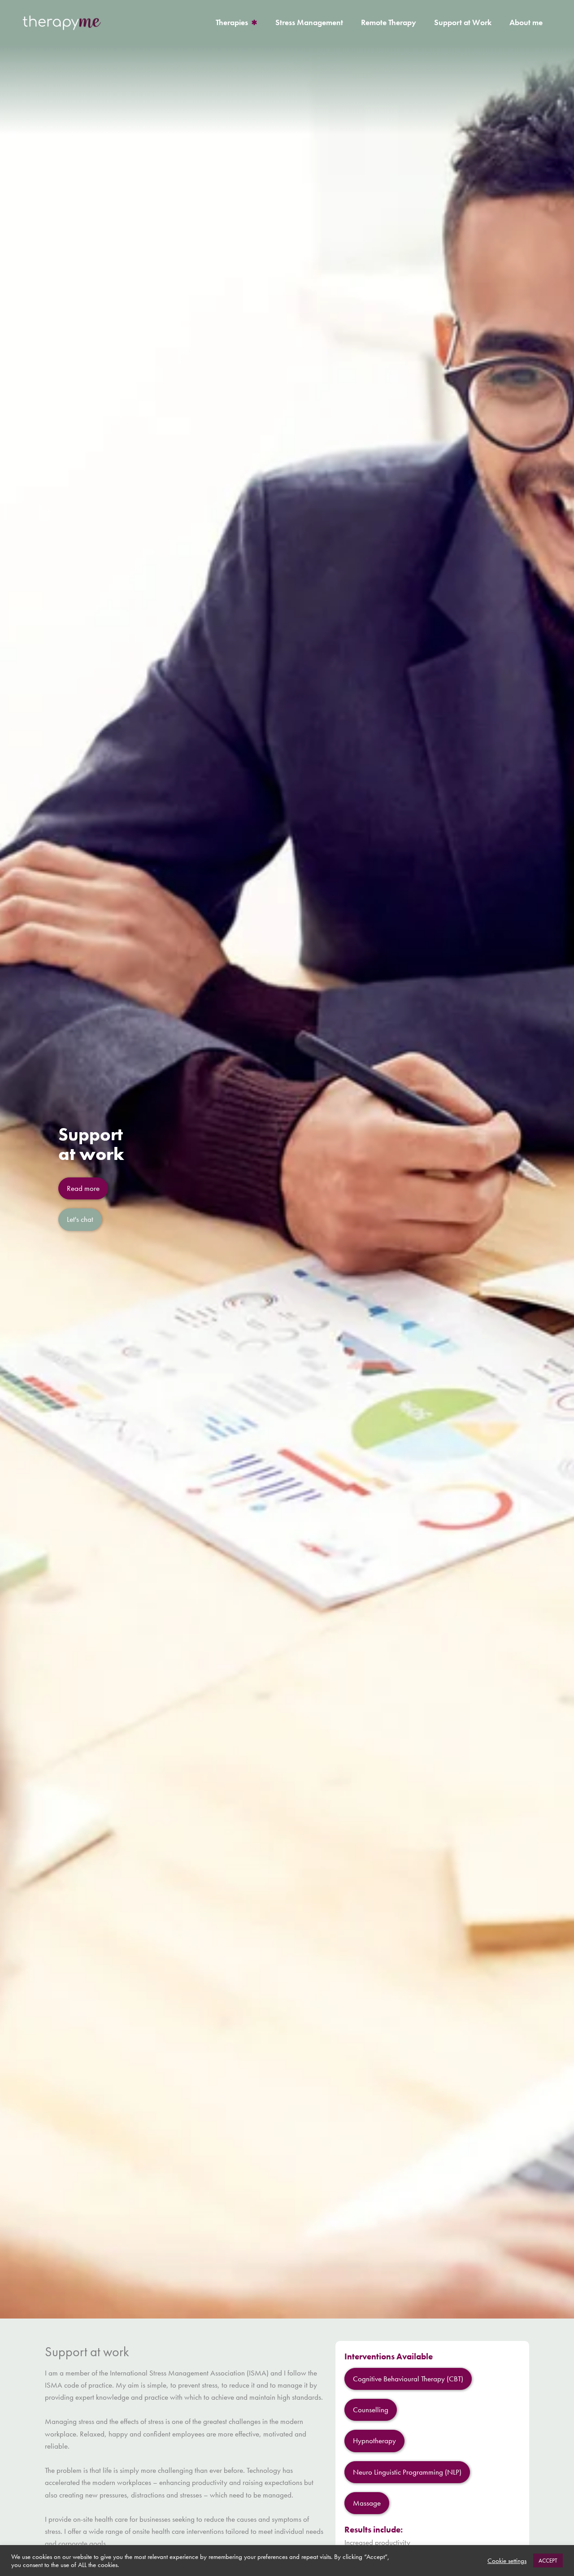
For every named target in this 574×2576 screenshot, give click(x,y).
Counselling (371, 2410)
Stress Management (309, 22)
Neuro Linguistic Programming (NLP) (407, 2472)
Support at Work (463, 22)
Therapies (232, 22)
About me (526, 22)
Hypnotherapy (374, 2441)
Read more (83, 1188)
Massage (367, 2503)
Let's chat (80, 1219)
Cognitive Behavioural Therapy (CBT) (408, 2379)
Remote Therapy (389, 22)
